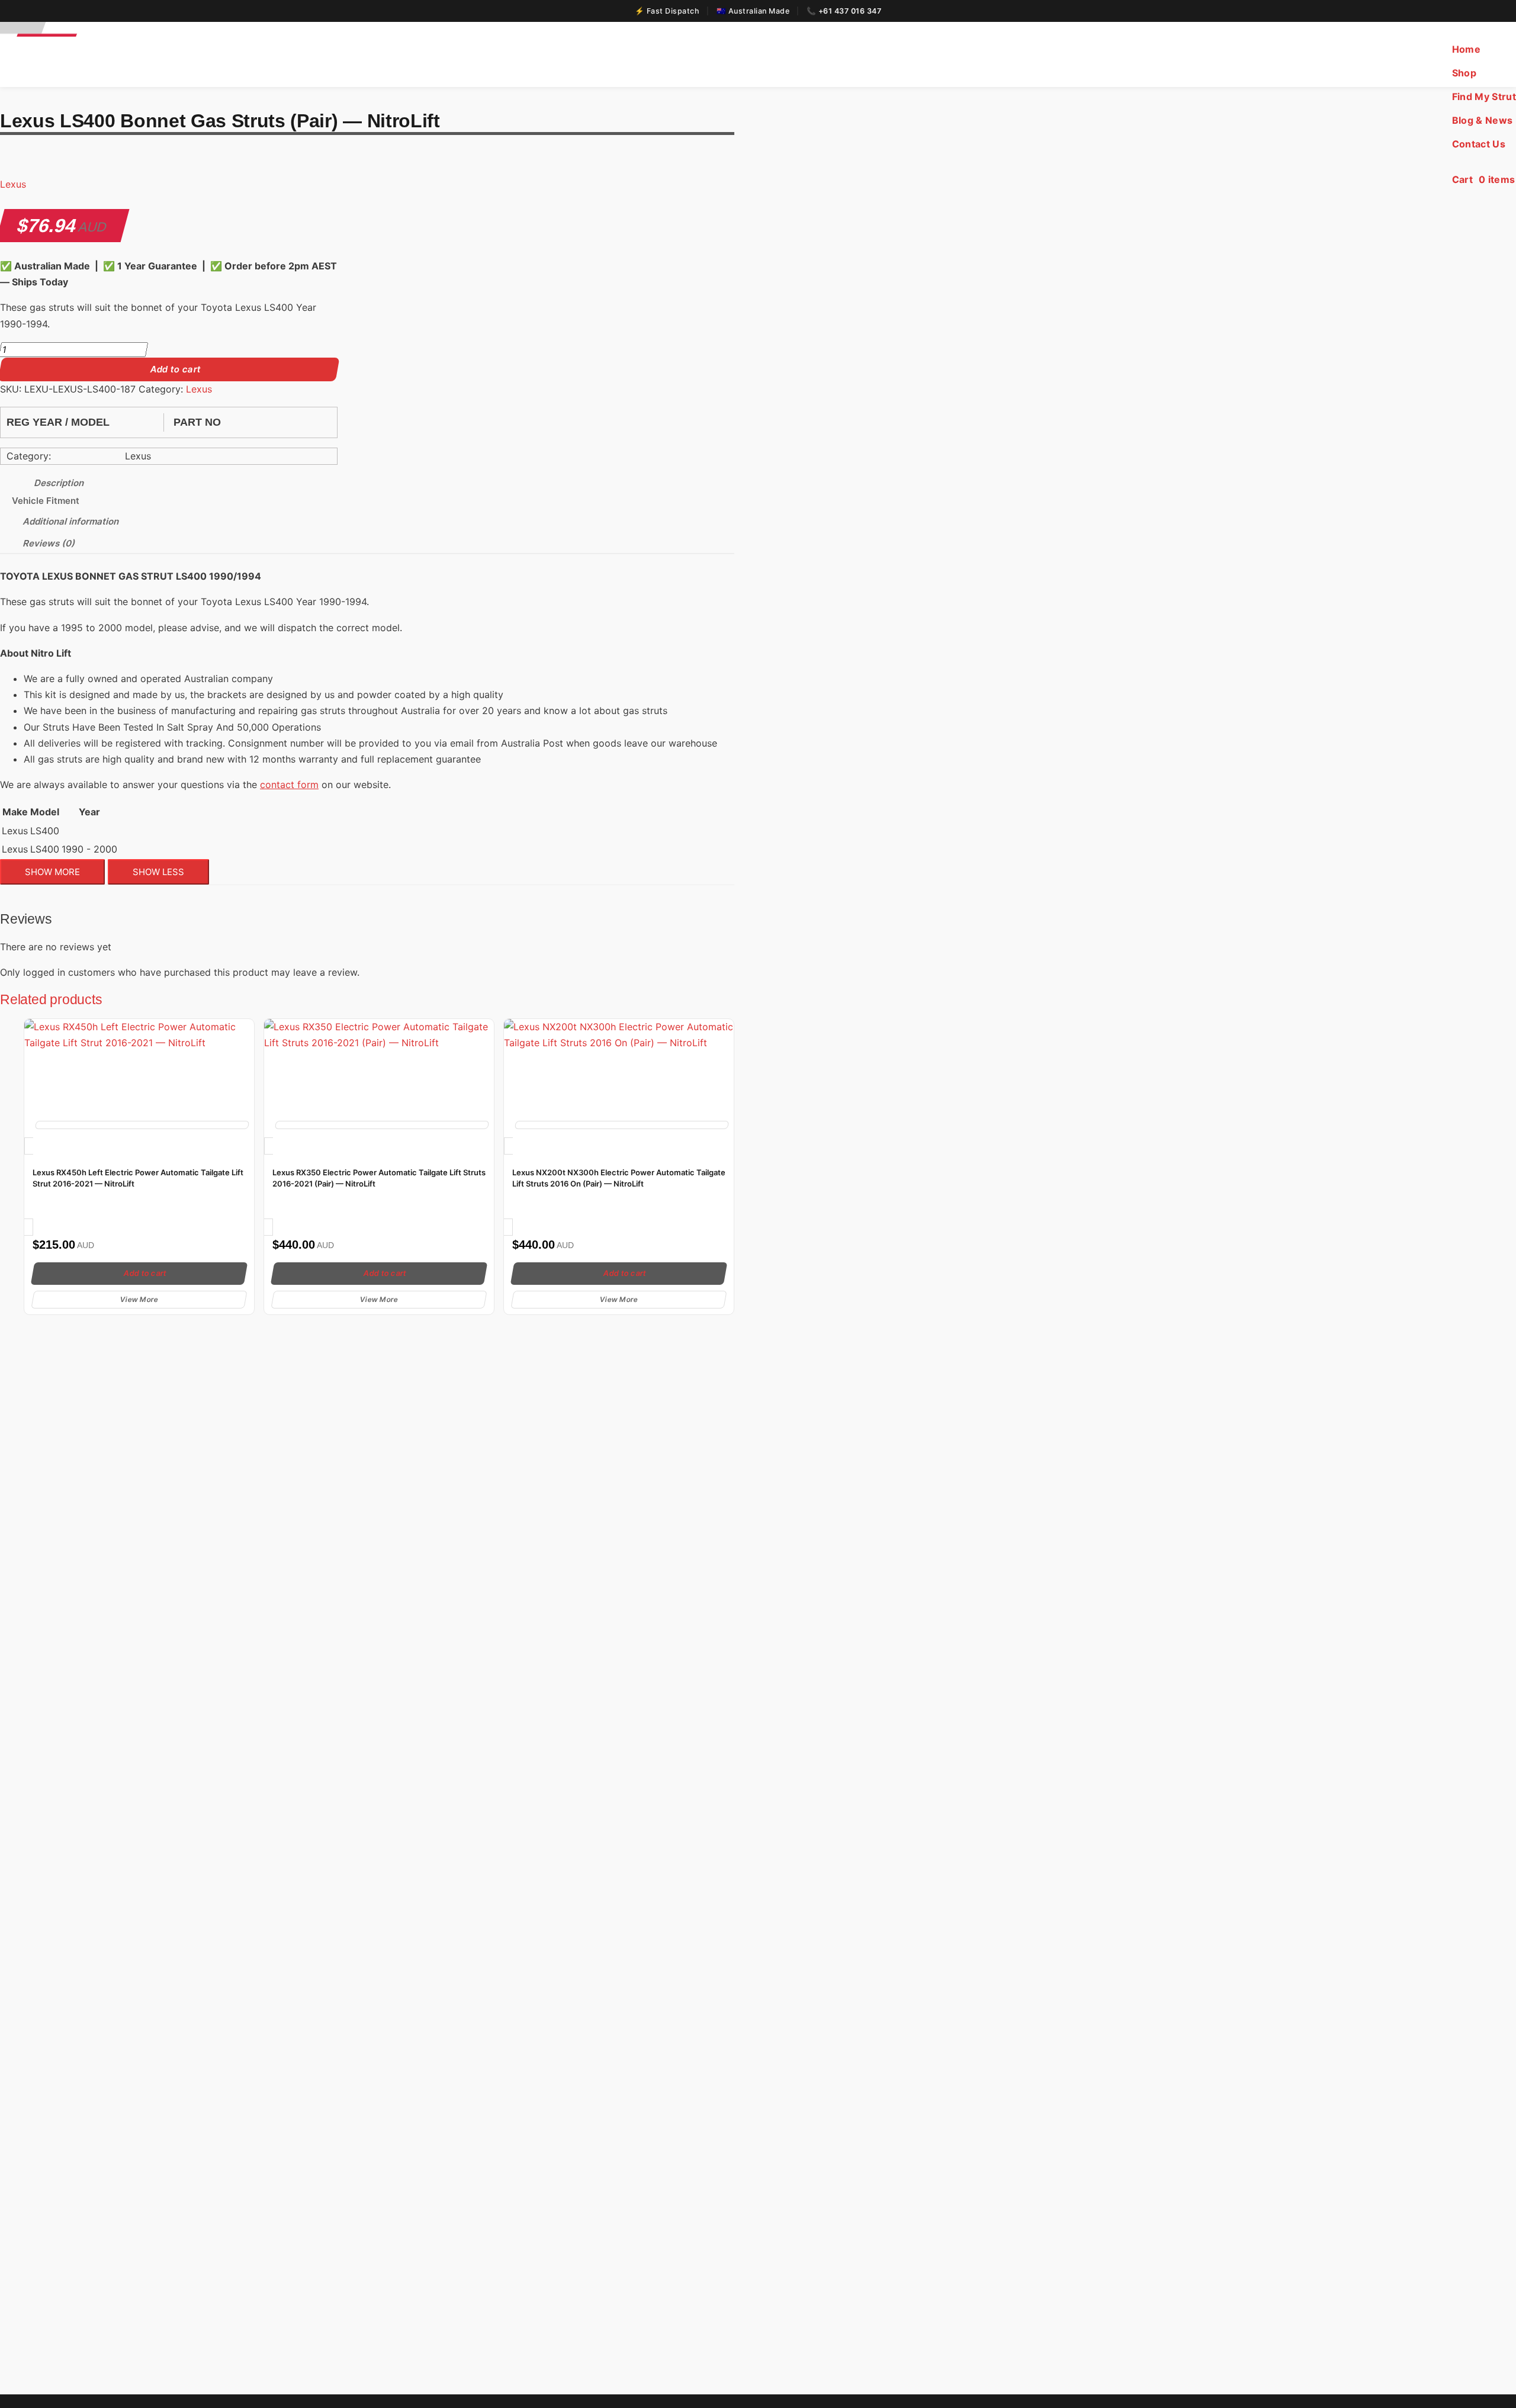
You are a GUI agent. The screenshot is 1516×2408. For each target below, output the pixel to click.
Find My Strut (1484, 97)
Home (1466, 49)
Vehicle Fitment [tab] (46, 501)
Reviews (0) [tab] (49, 543)
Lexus (13, 184)
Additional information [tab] (71, 521)
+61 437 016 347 (850, 11)
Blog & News (1483, 120)
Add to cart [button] (145, 1273)
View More (139, 1299)
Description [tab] (60, 483)
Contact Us (1479, 144)
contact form (289, 785)
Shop (1464, 73)
